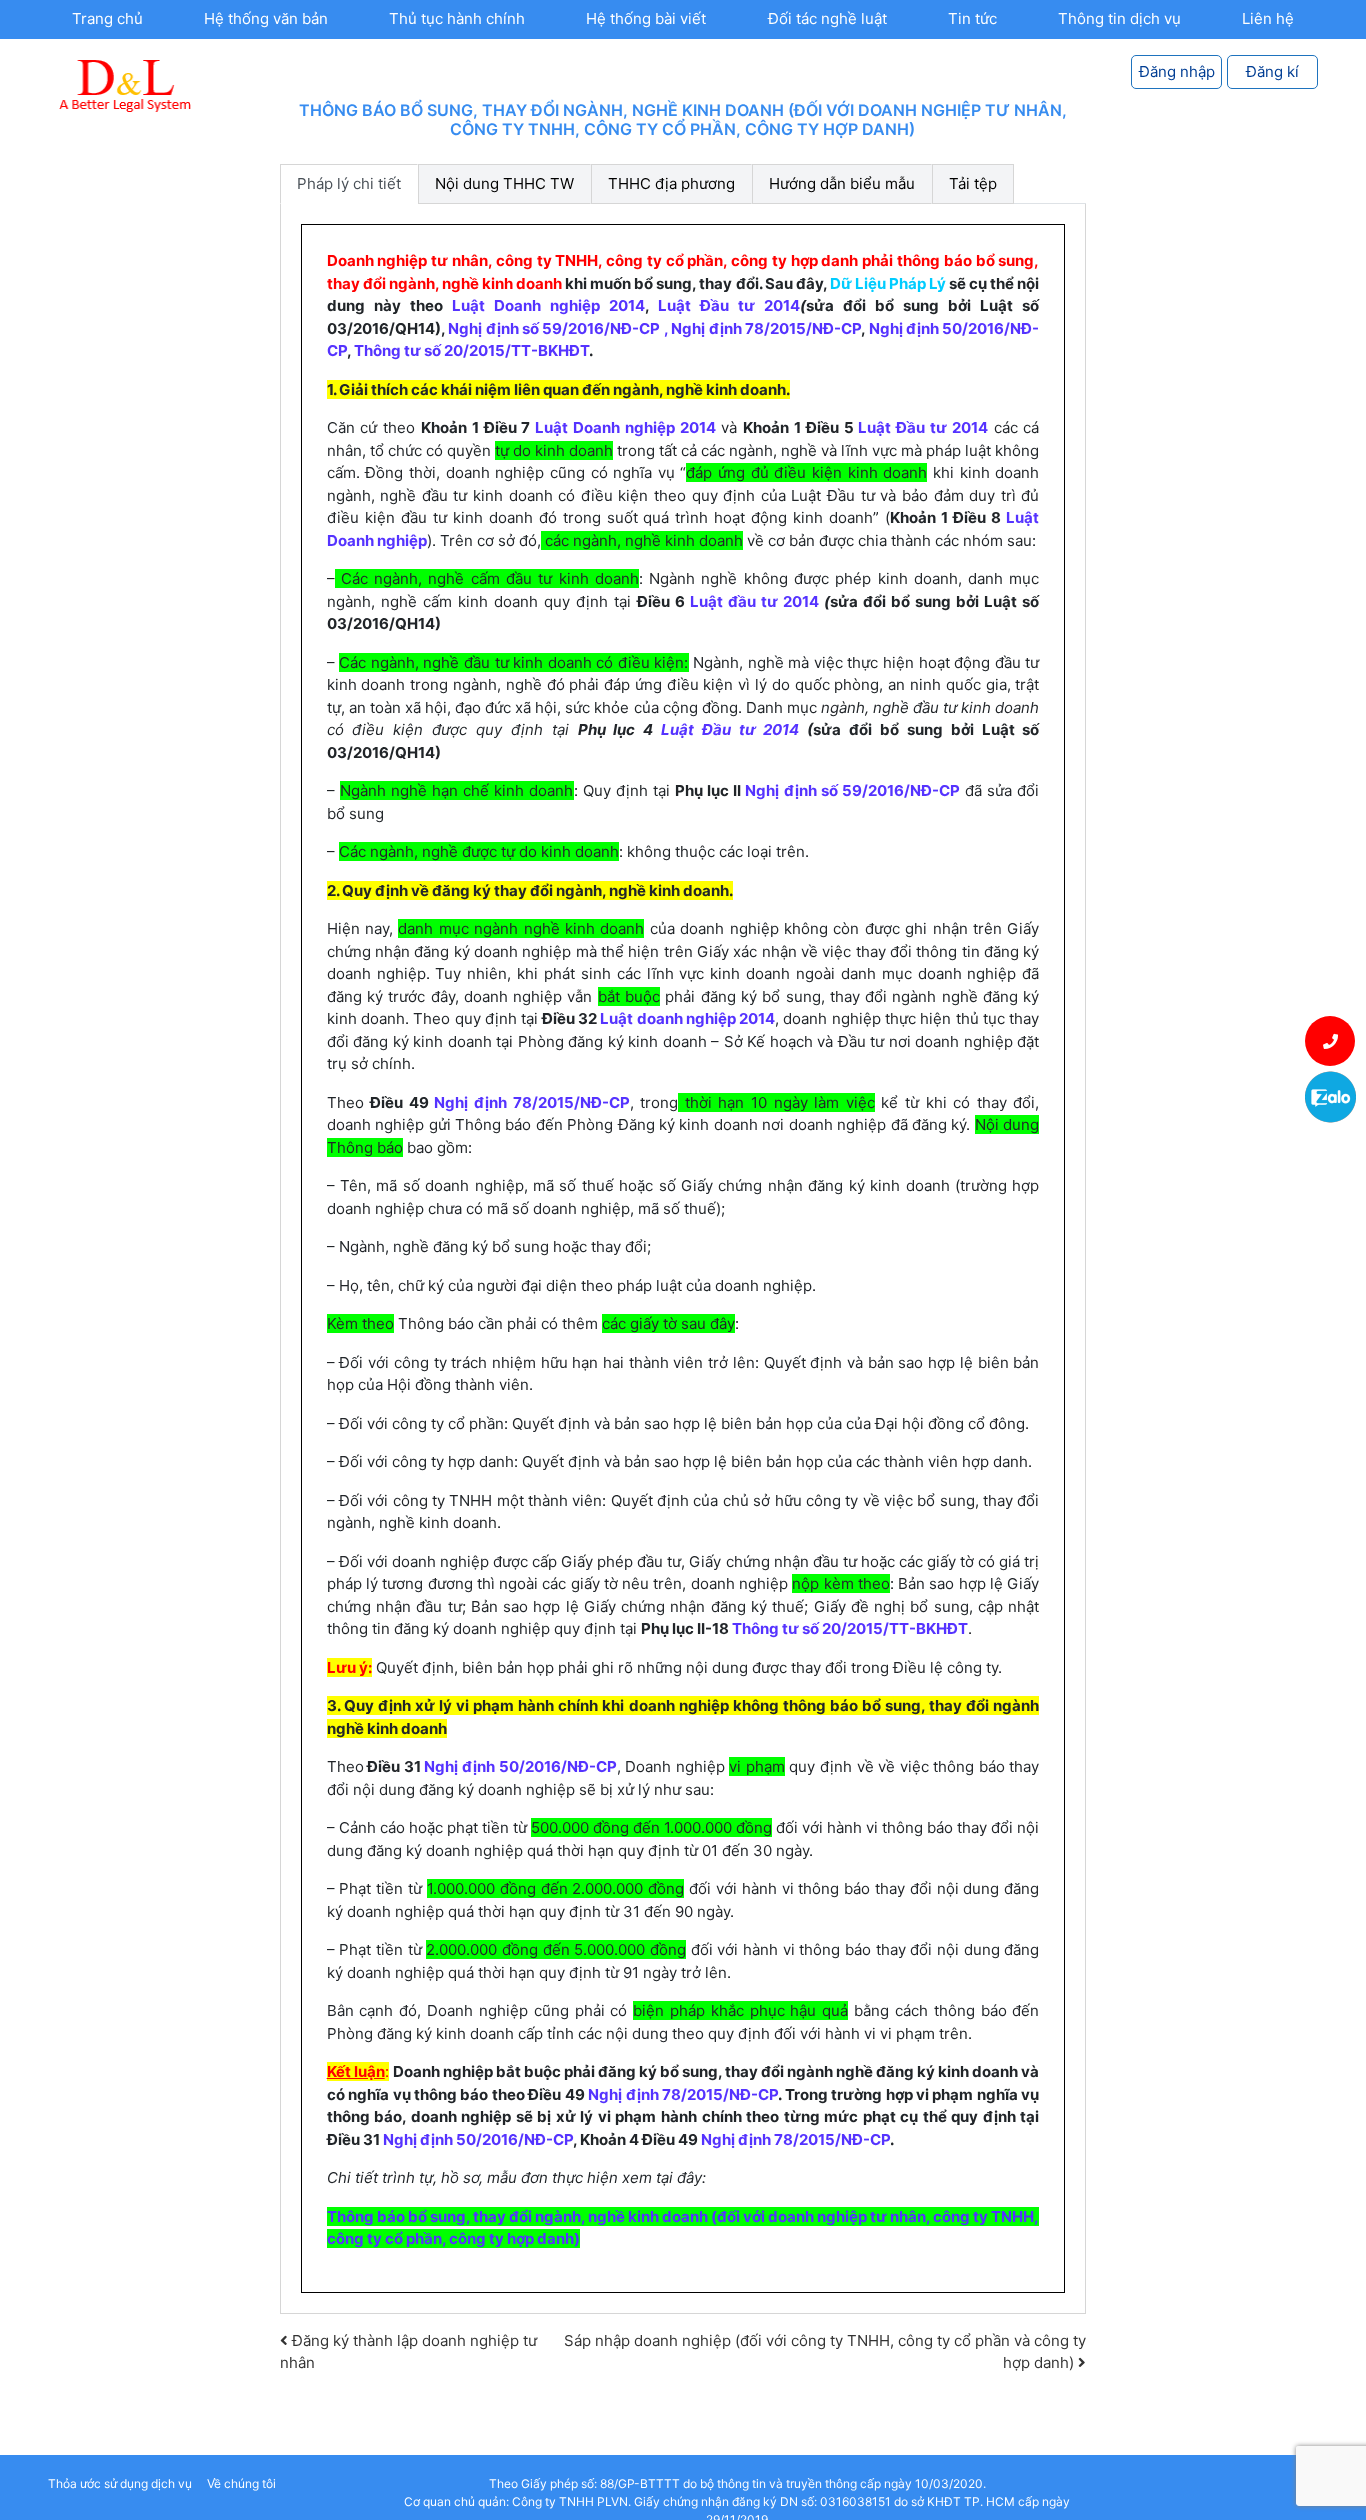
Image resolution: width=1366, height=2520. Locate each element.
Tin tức (972, 18)
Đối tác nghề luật (827, 18)
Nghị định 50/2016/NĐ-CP (519, 1766)
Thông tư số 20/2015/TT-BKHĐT (471, 350)
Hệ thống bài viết (646, 18)
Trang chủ (107, 18)
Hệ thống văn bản (266, 18)
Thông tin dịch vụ (1119, 18)
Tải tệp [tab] (973, 183)
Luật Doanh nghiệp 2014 (548, 305)
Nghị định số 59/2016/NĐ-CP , (559, 328)
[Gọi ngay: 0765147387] (1330, 1041)
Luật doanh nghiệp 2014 (687, 1018)
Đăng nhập (1177, 71)
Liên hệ (1268, 18)
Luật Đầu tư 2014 (729, 305)
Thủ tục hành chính (457, 18)
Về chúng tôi (241, 2483)
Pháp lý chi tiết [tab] (349, 183)
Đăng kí (1272, 71)
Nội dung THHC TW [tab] (504, 183)
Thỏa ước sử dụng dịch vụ (120, 2483)
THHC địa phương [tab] (671, 183)
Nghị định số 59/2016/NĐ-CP (852, 790)
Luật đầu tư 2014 (757, 601)
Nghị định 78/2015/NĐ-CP (766, 328)
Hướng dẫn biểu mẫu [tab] (842, 183)
